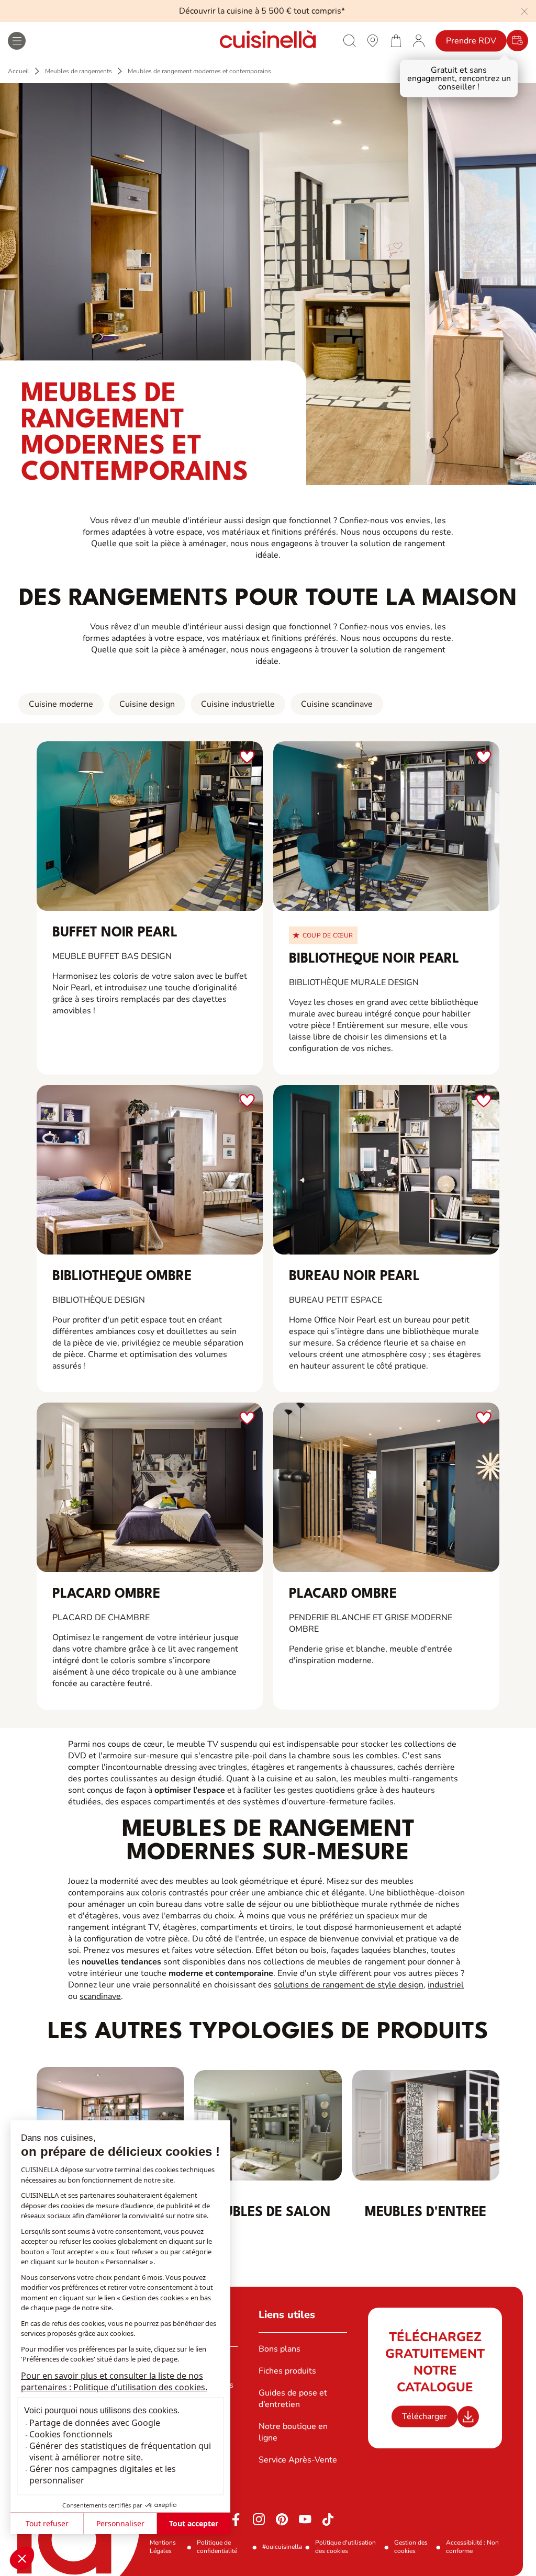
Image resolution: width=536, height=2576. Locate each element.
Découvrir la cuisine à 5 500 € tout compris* (262, 11)
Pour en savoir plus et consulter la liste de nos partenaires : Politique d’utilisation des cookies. (114, 2381)
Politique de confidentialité (217, 2547)
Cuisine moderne (61, 704)
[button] (22, 2558)
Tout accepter (194, 2523)
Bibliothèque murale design (354, 982)
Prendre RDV (471, 41)
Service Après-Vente (298, 2460)
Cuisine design (147, 704)
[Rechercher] (350, 41)
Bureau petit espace (336, 1300)
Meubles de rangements (79, 71)
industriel (446, 1985)
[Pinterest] (282, 2519)
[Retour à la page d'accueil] (268, 41)
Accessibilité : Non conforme (472, 2547)
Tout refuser (47, 2523)
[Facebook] (236, 2519)
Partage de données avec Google (95, 2423)
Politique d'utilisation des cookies (345, 2547)
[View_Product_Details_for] (150, 826)
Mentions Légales (163, 2547)
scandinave (100, 1996)
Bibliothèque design (99, 1300)
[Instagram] (259, 2519)
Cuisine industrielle (238, 704)
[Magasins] (373, 40)
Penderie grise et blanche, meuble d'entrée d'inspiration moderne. (371, 1655)
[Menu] (17, 41)
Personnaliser (120, 2523)
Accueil (19, 71)
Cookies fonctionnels (71, 2434)
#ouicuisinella (282, 2547)
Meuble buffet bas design (112, 956)
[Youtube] (305, 2519)
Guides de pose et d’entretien (293, 2399)
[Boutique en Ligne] (396, 40)
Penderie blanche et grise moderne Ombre (371, 1623)
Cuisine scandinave (337, 704)
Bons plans (280, 2349)
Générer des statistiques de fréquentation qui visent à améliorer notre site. (120, 2451)
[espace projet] (419, 40)
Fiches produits (287, 2371)
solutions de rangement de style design (349, 1985)
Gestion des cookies (411, 2547)
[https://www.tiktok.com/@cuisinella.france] (328, 2519)
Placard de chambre (101, 1618)
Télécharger (425, 2416)
